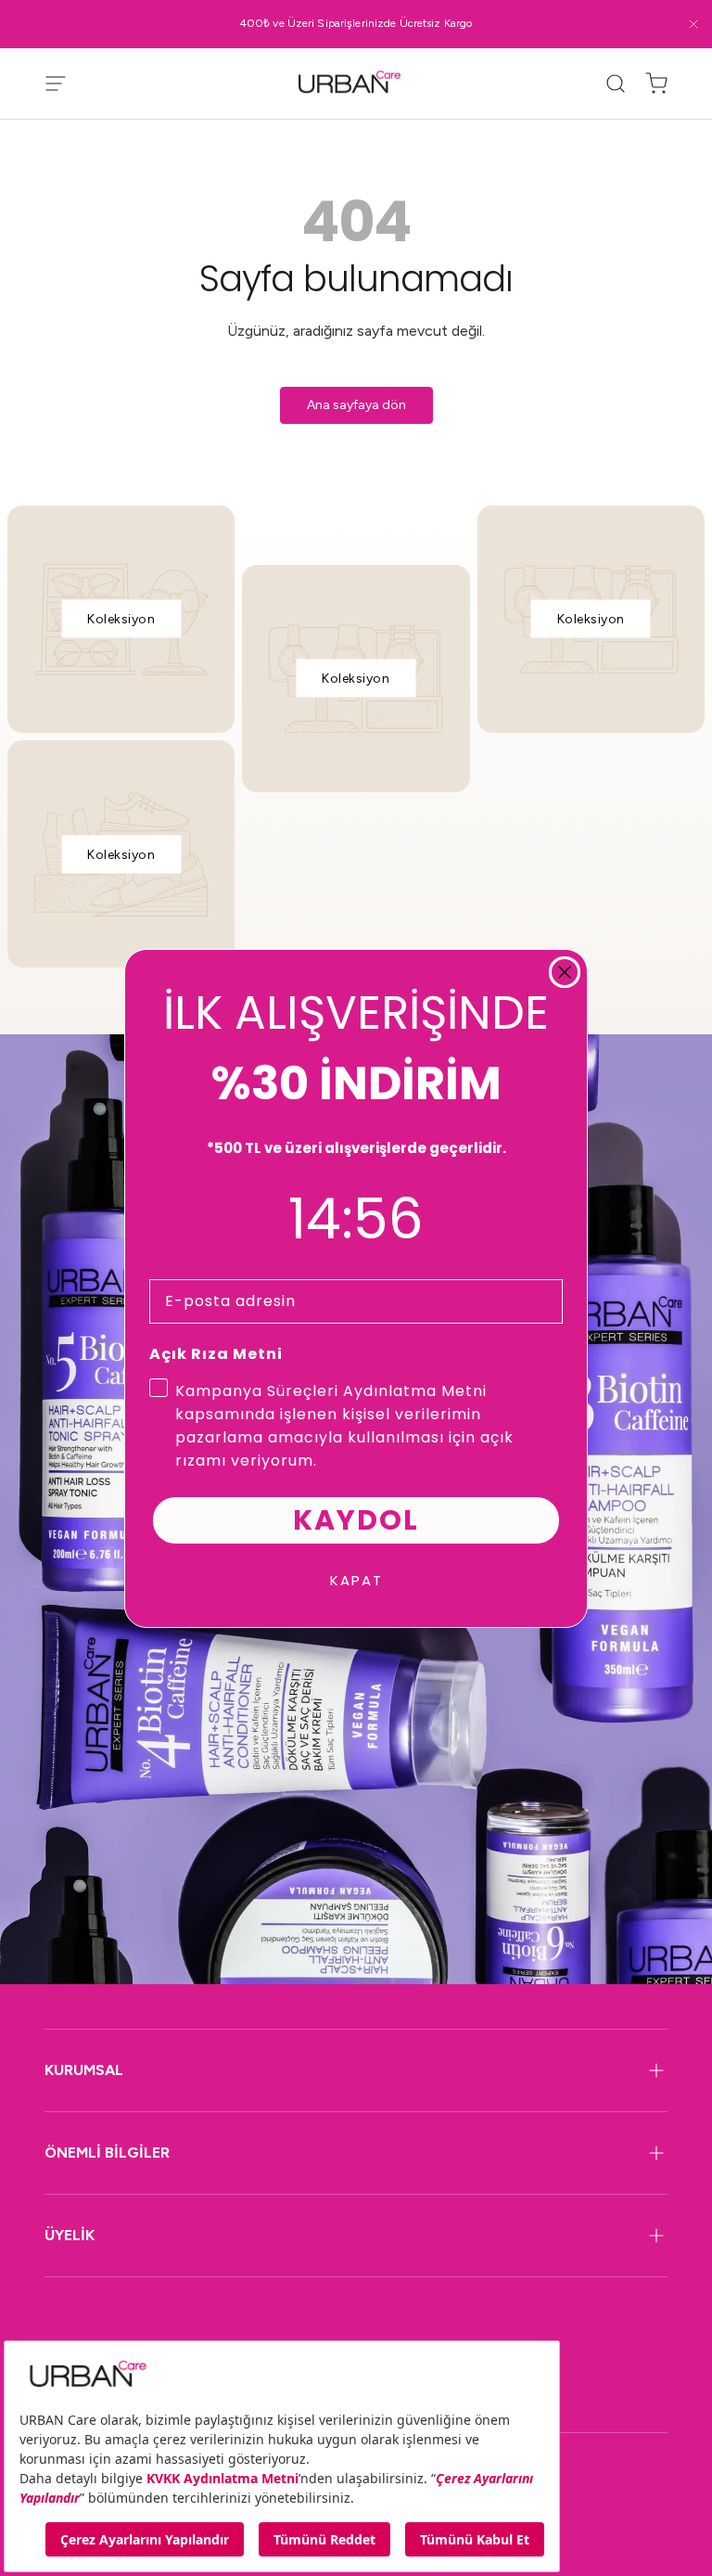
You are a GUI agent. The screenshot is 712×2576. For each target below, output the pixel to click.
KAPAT (356, 1580)
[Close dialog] (565, 972)
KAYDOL (356, 1520)
